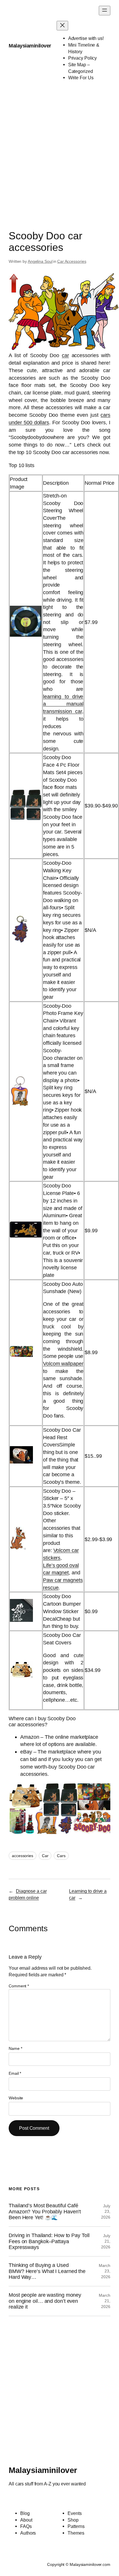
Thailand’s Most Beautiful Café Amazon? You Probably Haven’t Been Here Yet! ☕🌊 (45, 2211)
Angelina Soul (40, 261)
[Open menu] (105, 11)
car (65, 355)
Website (16, 2098)
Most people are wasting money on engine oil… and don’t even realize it (45, 2301)
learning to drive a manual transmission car (63, 704)
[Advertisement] (59, 151)
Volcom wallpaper (63, 1364)
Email (15, 2073)
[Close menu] (62, 26)
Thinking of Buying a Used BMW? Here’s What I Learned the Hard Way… (47, 2271)
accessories (23, 1856)
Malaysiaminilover (30, 46)
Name (15, 2048)
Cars (61, 1856)
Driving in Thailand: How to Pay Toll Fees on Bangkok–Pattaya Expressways (49, 2241)
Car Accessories (72, 261)
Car (45, 1856)
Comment (19, 1986)
